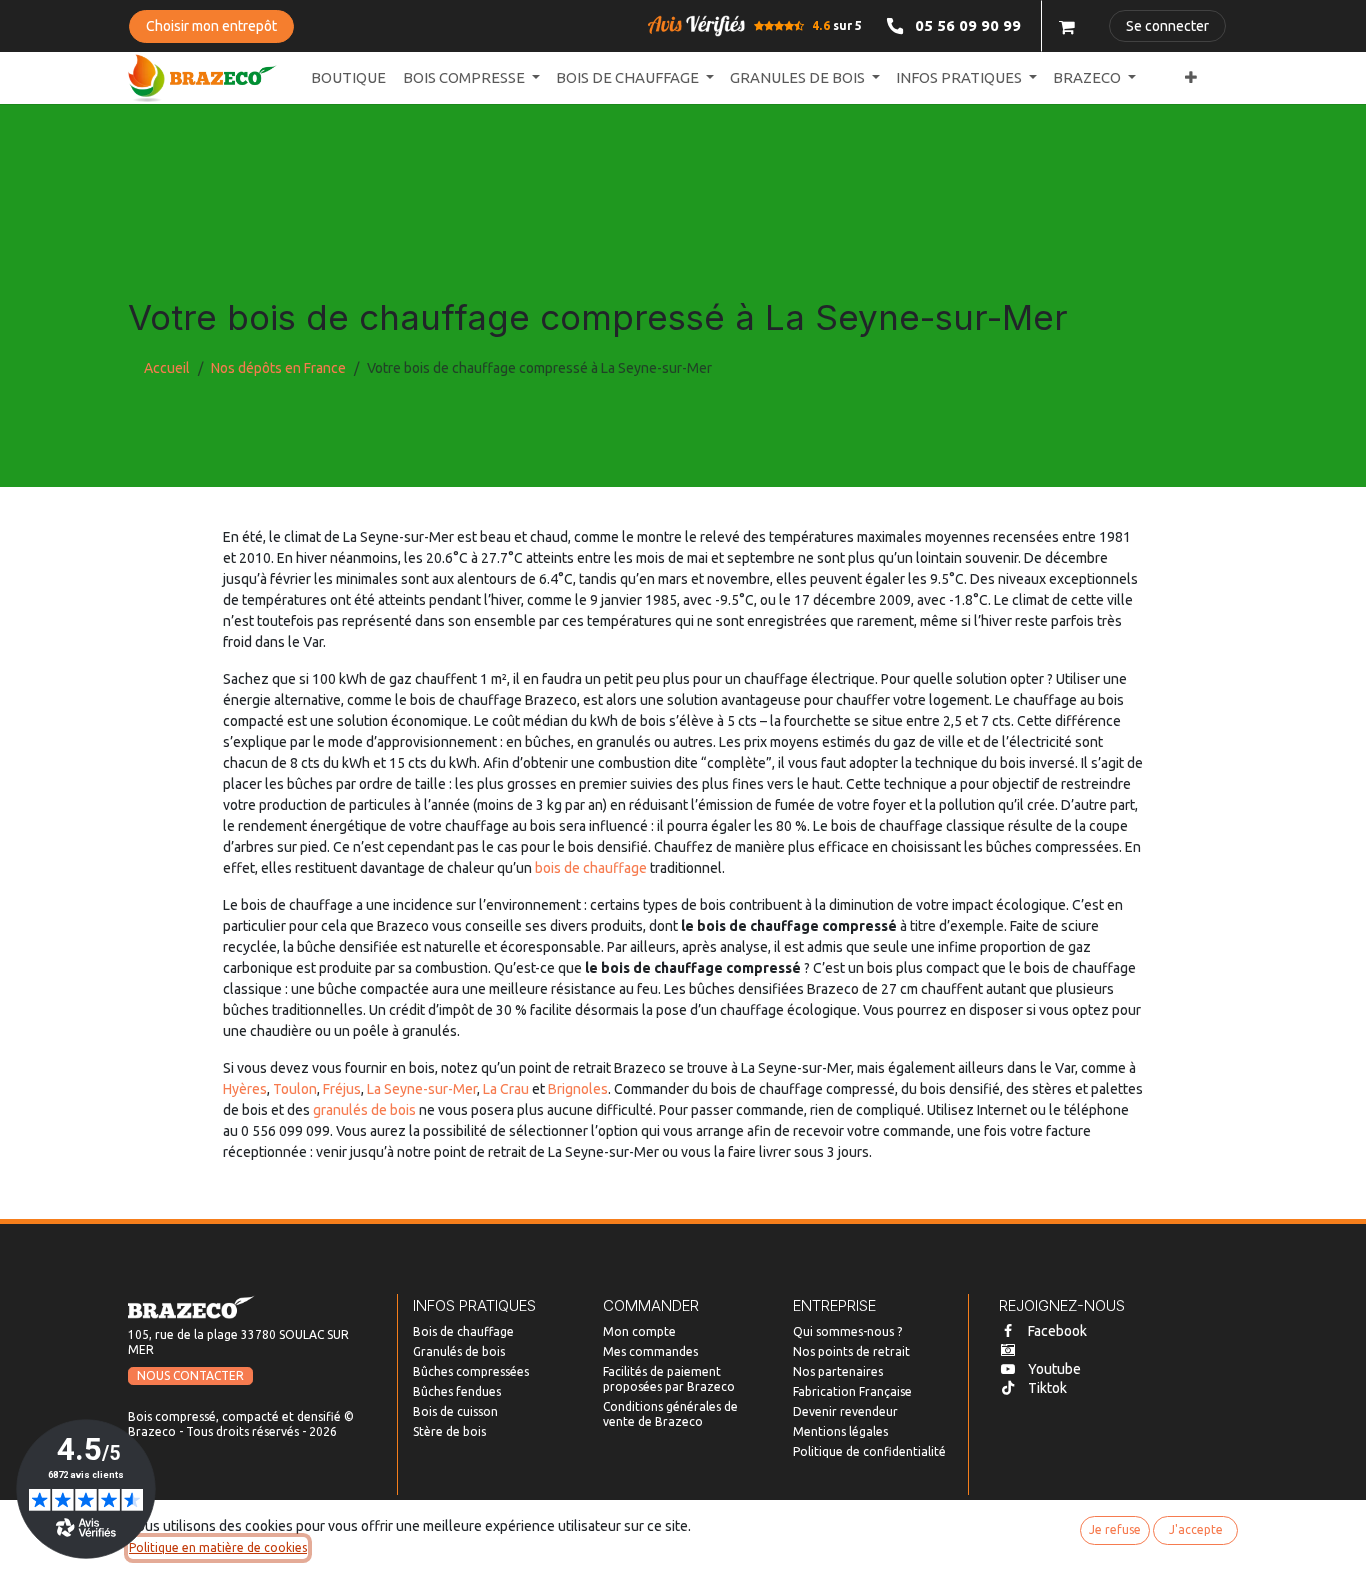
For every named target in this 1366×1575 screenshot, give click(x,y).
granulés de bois (364, 1110)
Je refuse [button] (1115, 1529)
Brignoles (578, 1089)
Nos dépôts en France (278, 368)
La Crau (506, 1089)
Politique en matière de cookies (218, 1547)
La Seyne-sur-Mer (422, 1089)
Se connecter (1167, 26)
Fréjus (342, 1089)
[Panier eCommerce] (1067, 26)
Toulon (295, 1089)
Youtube (1054, 1369)
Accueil (167, 368)
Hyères (245, 1089)
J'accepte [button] (1196, 1529)
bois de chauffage (591, 868)
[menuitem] (348, 78)
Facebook (1057, 1331)
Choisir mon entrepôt (211, 26)
